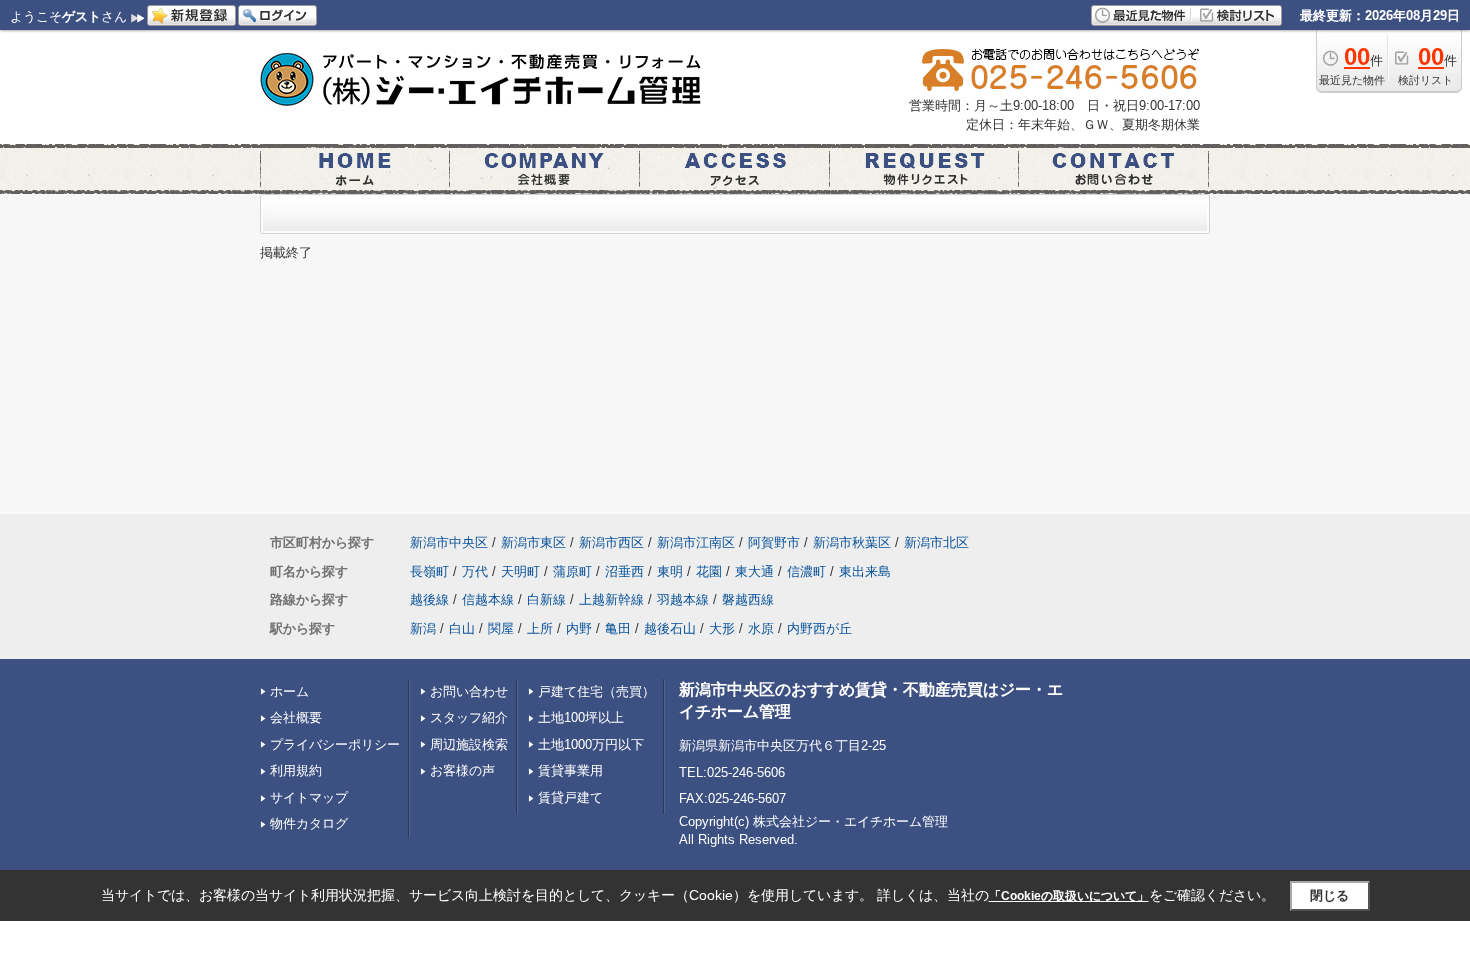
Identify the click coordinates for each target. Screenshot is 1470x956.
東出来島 (865, 571)
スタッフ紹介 (469, 717)
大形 (722, 628)
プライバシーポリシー (335, 744)
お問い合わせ (469, 691)
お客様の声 (462, 770)
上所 (540, 628)
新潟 (423, 628)
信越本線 (488, 599)
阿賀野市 (774, 542)
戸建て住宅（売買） (596, 691)
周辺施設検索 (469, 744)
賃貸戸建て (570, 797)
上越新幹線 (611, 599)
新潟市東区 (533, 542)
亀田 (618, 628)
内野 (579, 628)
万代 (475, 571)
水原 (761, 628)
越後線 (429, 599)
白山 (462, 628)
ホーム (289, 691)
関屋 (501, 628)
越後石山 (670, 628)
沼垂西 (624, 571)
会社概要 (296, 717)
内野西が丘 (819, 628)
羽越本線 (683, 599)
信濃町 (806, 571)
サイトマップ (309, 797)
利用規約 (296, 770)
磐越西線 (748, 599)
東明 (670, 571)
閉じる (1329, 895)
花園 (709, 571)
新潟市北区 (936, 542)
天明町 (520, 571)
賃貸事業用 (570, 770)
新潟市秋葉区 (852, 542)
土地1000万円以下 (591, 744)
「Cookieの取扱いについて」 (1069, 896)
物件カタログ (309, 823)
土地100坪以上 (581, 717)
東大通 (754, 571)
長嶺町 (429, 571)
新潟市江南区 (696, 542)
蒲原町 (572, 571)
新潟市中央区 (449, 542)
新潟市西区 (611, 542)
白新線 (546, 599)
